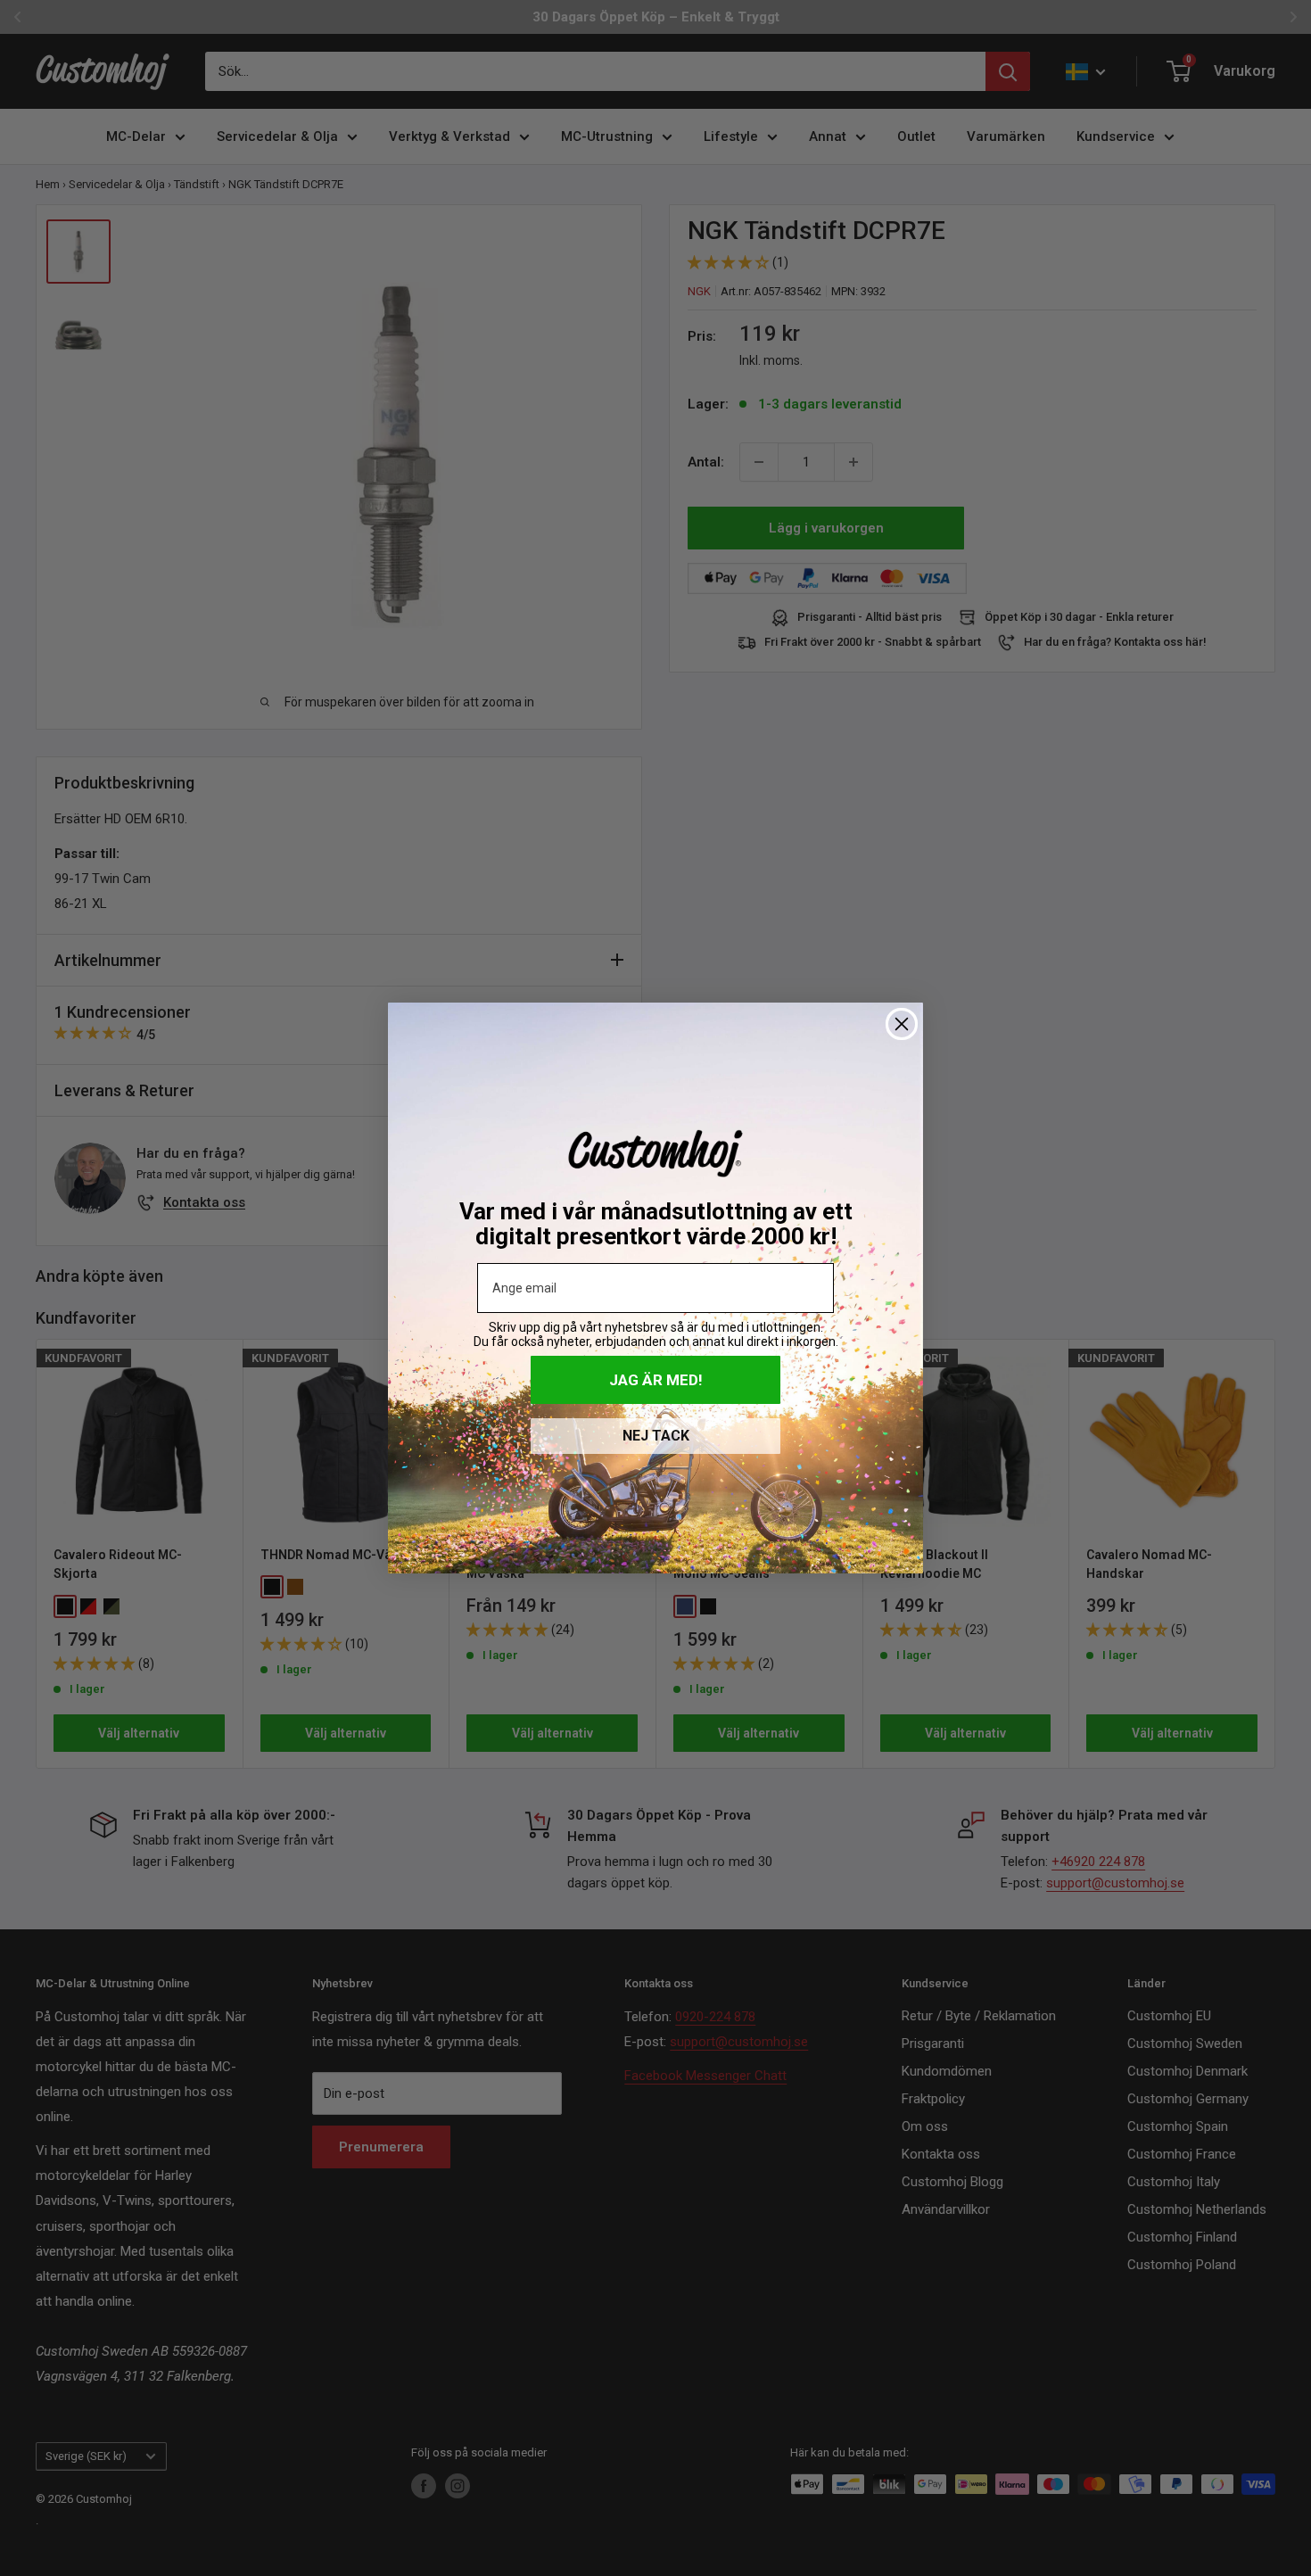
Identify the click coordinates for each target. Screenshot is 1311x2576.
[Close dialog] (902, 1024)
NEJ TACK (656, 1436)
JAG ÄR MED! (656, 1380)
